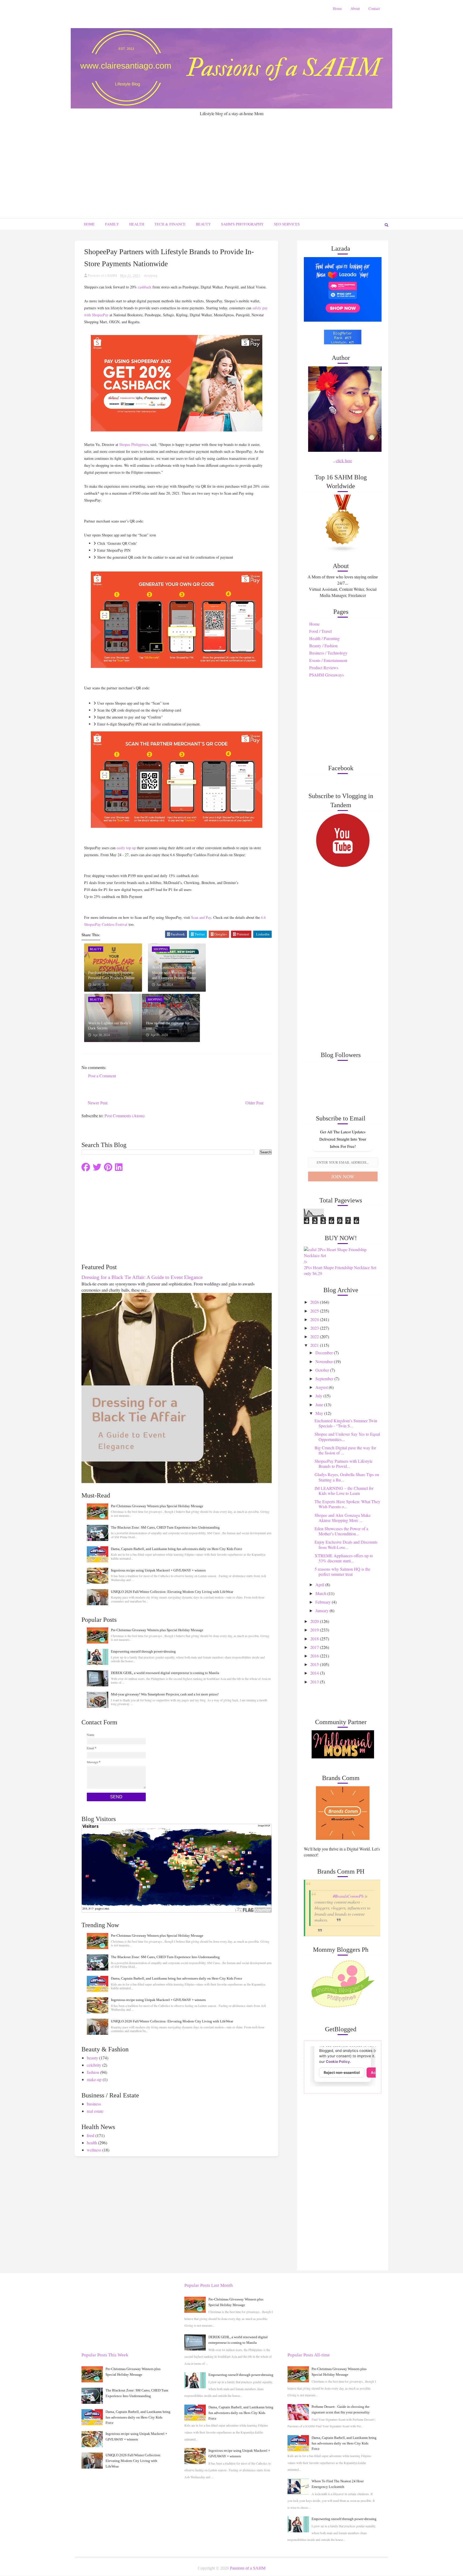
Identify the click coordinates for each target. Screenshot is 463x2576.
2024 (315, 1319)
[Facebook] (86, 1167)
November (325, 1361)
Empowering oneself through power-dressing (143, 1651)
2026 (315, 1302)
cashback (145, 287)
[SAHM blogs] (343, 523)
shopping (151, 275)
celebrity (94, 2065)
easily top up (126, 848)
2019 (315, 1630)
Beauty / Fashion (323, 646)
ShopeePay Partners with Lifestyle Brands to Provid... (343, 1464)
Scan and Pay (201, 917)
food (91, 2135)
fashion (93, 2072)
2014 (315, 1673)
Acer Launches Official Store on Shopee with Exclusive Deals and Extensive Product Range (177, 973)
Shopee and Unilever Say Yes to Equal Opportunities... (347, 1436)
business (94, 2104)
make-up (94, 2079)
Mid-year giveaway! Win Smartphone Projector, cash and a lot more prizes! (165, 1694)
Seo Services (287, 224)
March (321, 1593)
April (320, 1584)
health (92, 2143)
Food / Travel (320, 631)
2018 (315, 1639)
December (325, 1353)
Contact (374, 8)
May (320, 1413)
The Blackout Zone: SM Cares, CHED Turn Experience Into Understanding (165, 1527)
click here (344, 460)
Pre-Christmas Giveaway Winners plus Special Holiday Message (157, 1506)
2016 (315, 1656)
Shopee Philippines (134, 444)
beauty (92, 2058)
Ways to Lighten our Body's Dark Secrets (109, 1026)
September (325, 1379)
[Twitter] (97, 1167)
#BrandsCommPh (348, 1896)
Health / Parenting (324, 638)
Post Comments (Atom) (124, 1116)
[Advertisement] (231, 157)
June (320, 1404)
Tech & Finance (170, 224)
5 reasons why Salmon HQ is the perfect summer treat (342, 1571)
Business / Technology (328, 653)
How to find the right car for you (168, 1026)
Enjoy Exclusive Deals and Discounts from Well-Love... (346, 1544)
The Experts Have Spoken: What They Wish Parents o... (347, 1504)
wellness (94, 2150)
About (355, 8)
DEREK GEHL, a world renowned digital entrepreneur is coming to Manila (165, 1673)
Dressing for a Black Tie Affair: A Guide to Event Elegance (142, 1277)
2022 (315, 1336)
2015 (315, 1664)
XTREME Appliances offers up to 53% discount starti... (344, 1558)
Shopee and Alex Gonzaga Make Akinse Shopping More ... (343, 1518)
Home (337, 8)
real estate (95, 2111)
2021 (315, 1345)
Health (137, 224)
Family (112, 224)
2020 (315, 1621)
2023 (315, 1328)
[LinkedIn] (119, 1167)
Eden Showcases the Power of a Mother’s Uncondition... (341, 1531)
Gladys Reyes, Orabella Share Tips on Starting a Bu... (347, 1477)
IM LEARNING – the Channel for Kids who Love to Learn (344, 1491)
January (322, 1610)
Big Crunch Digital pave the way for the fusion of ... (345, 1450)
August (322, 1387)
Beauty (203, 224)
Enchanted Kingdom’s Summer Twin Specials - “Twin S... (346, 1423)
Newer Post (98, 1103)
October (323, 1370)
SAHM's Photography (242, 224)
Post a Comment (102, 1076)
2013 (315, 1682)
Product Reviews (324, 667)
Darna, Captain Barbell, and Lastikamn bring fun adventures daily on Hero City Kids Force (177, 1549)
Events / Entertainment (328, 660)
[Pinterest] (108, 1167)
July (319, 1396)
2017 (315, 1647)
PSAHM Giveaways (326, 675)
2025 (315, 1311)
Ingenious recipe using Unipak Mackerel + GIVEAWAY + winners (158, 1570)
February (324, 1602)
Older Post (254, 1103)
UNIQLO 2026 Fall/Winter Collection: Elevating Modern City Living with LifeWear (172, 1592)
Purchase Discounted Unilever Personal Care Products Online (111, 975)
